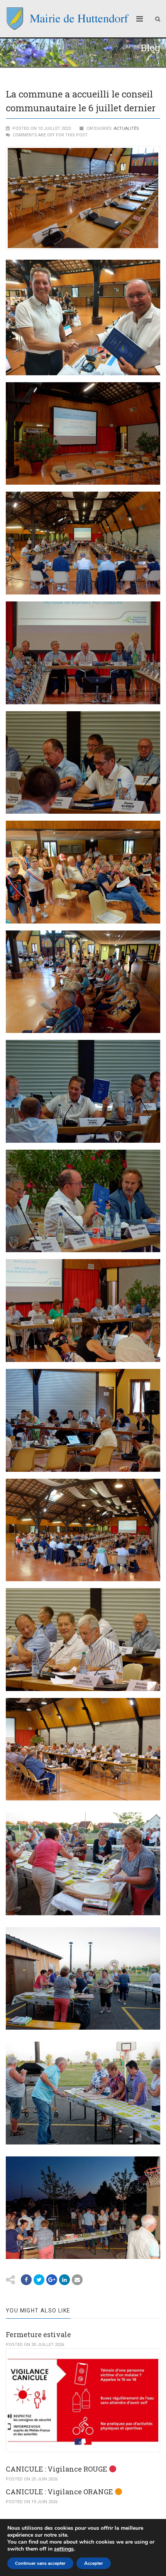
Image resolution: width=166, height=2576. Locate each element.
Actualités (126, 128)
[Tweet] (39, 2280)
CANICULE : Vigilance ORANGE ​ (60, 2492)
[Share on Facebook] (26, 2280)
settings (64, 2549)
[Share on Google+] (52, 2280)
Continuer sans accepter (40, 2563)
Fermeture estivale (38, 2334)
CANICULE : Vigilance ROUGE (57, 2469)
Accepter (94, 2563)
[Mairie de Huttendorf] (68, 19)
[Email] (64, 2280)
